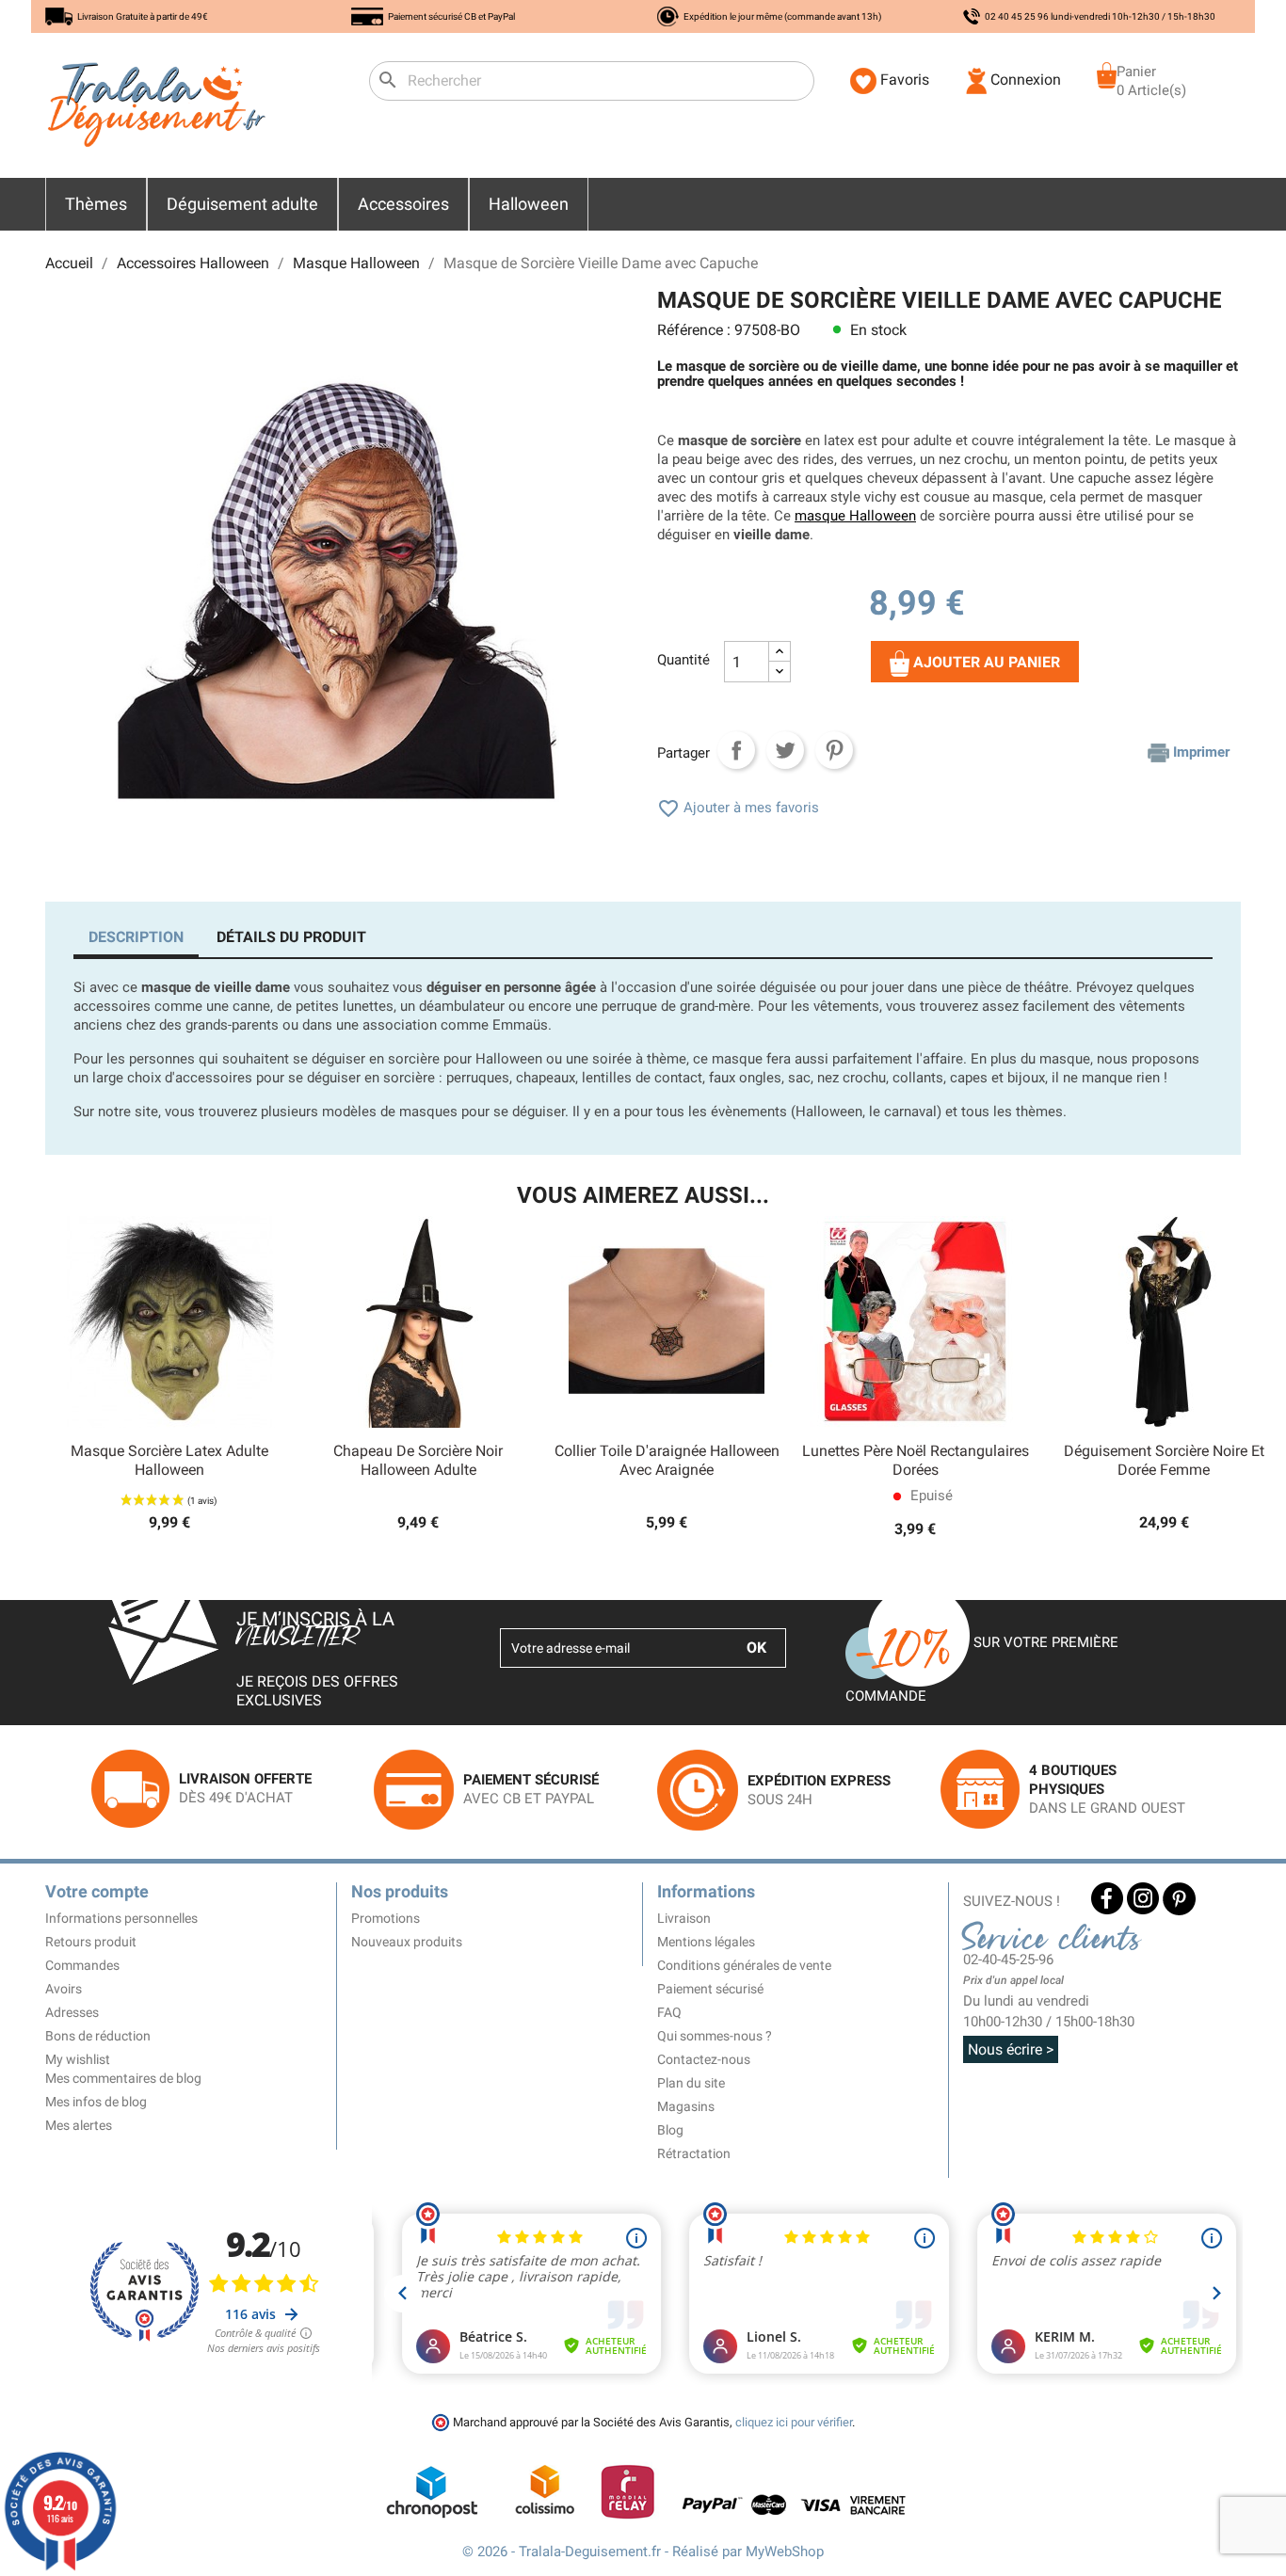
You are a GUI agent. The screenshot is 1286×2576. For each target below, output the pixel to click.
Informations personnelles (121, 1918)
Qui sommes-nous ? (715, 2036)
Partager (736, 750)
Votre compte (97, 1891)
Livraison (684, 1918)
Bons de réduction (98, 2036)
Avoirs (64, 1989)
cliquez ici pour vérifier (794, 2422)
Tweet (785, 750)
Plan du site (691, 2083)
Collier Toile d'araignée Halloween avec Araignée (667, 1460)
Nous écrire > (1011, 2049)
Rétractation (694, 2153)
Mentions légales (706, 1942)
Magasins (686, 2106)
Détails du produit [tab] (291, 937)
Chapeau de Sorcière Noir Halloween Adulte (418, 1460)
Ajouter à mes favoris (738, 808)
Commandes (82, 1965)
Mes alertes (79, 2125)
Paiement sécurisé (710, 1989)
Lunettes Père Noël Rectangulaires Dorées (916, 1460)
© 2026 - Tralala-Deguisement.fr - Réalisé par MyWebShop (643, 2552)
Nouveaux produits (407, 1942)
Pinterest (834, 750)
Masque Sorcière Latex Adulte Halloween (169, 1460)
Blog (670, 2130)
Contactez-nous (704, 2059)
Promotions (386, 1918)
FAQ (669, 2012)
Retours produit (91, 1942)
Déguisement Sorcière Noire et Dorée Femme (1164, 1460)
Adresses (72, 2012)
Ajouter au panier (985, 663)
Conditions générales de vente (744, 1965)
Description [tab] (136, 937)
